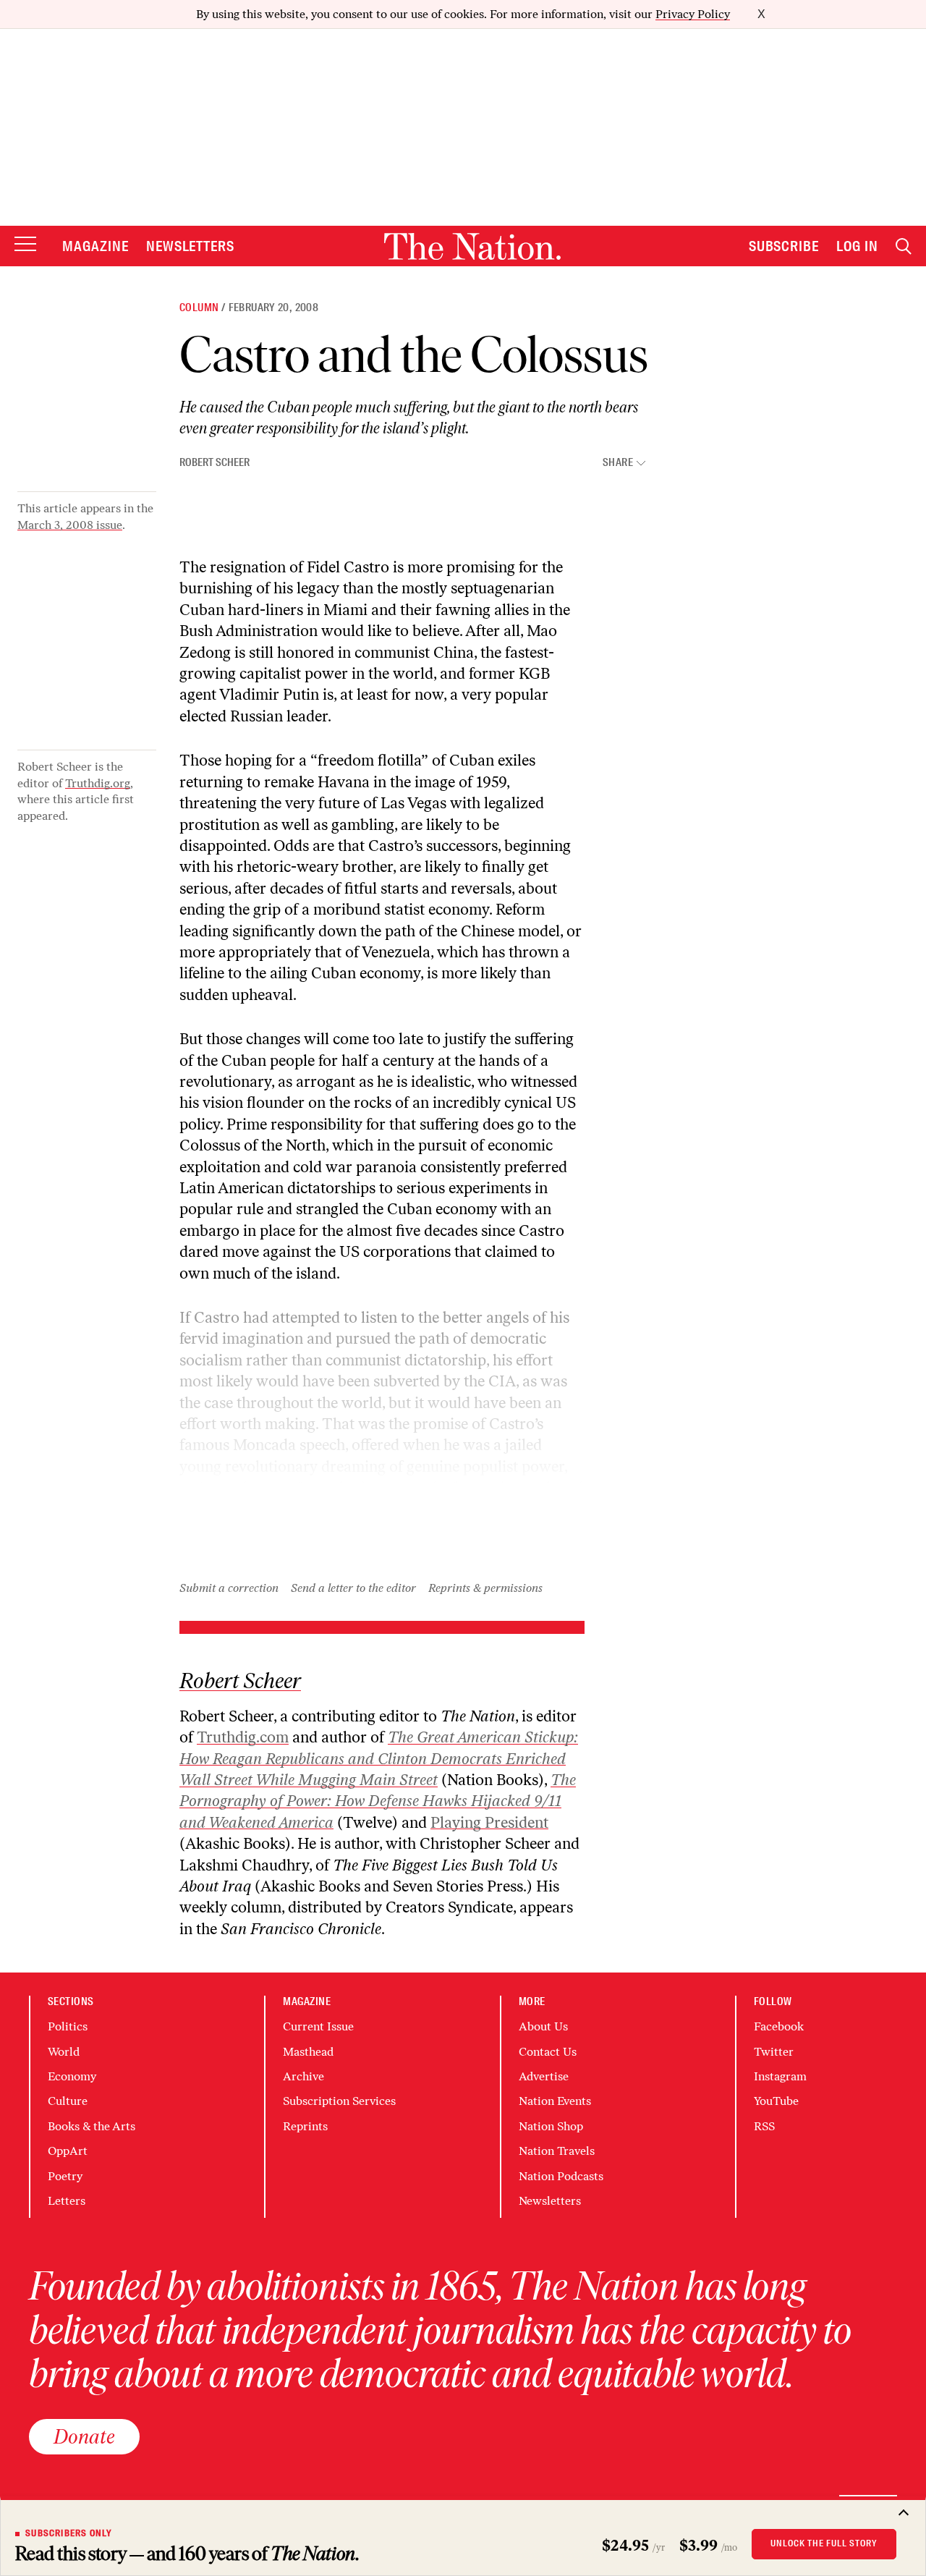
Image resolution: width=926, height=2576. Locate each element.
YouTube (776, 2101)
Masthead (308, 2052)
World (64, 2052)
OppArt (68, 2151)
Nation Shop (551, 2126)
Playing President (489, 1822)
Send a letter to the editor (353, 1588)
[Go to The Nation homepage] (472, 246)
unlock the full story (824, 2543)
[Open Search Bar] (904, 246)
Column (199, 308)
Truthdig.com (243, 1737)
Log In (857, 246)
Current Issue (318, 2026)
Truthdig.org (98, 783)
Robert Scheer (214, 462)
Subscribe (784, 246)
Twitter (774, 2052)
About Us (543, 2026)
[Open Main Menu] (25, 245)
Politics (68, 2026)
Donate (84, 2436)
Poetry (65, 2176)
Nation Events (555, 2101)
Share (618, 463)
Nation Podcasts (561, 2176)
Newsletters (191, 246)
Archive (303, 2076)
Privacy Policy (693, 14)
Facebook (779, 2026)
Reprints (305, 2126)
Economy (72, 2076)
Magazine (95, 246)
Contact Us (548, 2052)
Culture (68, 2101)
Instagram (780, 2076)
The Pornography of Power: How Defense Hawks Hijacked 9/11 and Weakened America (378, 1801)
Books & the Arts (92, 2126)
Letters (67, 2201)
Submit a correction (229, 1588)
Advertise (544, 2076)
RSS (764, 2126)
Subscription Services (339, 2101)
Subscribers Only (69, 2533)
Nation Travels (557, 2151)
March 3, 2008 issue (70, 525)
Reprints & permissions (485, 1588)
